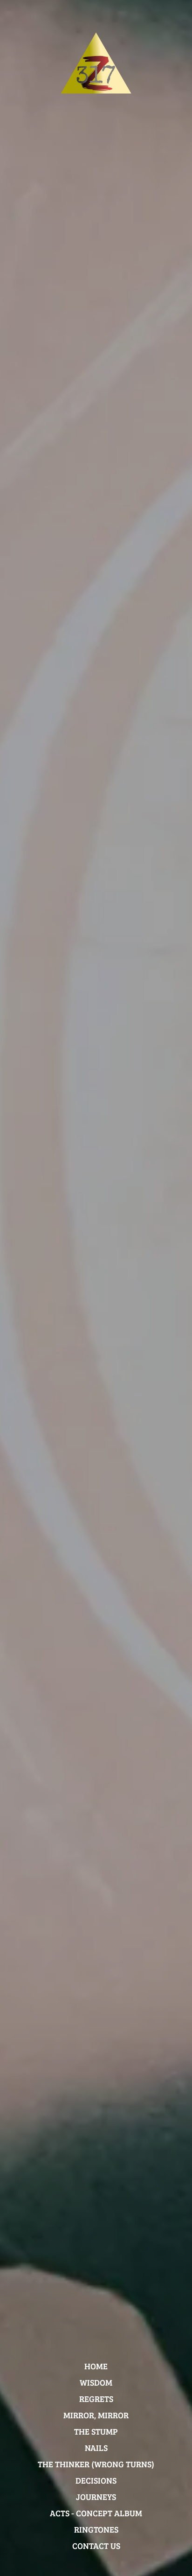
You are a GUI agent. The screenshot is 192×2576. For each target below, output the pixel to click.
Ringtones (96, 2529)
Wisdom (96, 2382)
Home (96, 2366)
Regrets (96, 2399)
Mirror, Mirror (96, 2415)
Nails (96, 2448)
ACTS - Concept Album (96, 2513)
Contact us (96, 2546)
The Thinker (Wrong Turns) (96, 2464)
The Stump (96, 2431)
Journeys (96, 2497)
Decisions (96, 2480)
